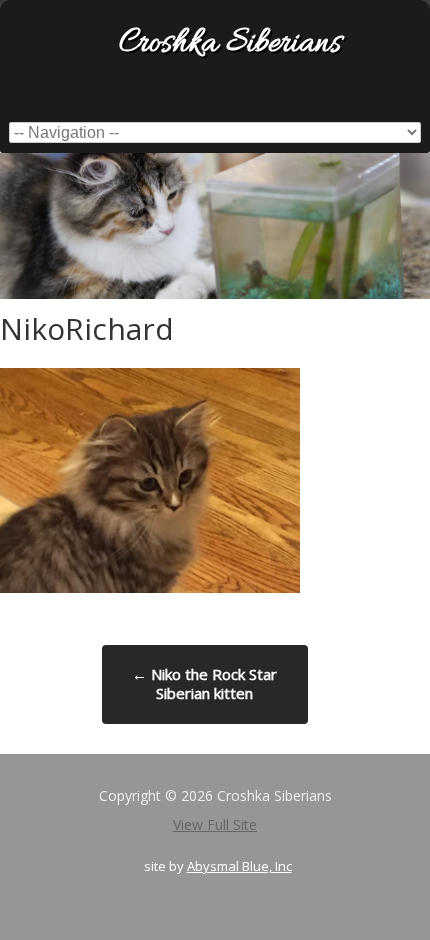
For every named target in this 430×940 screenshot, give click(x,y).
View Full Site (215, 824)
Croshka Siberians (230, 44)
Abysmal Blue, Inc (239, 866)
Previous (15, 221)
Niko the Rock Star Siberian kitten (204, 684)
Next (415, 221)
